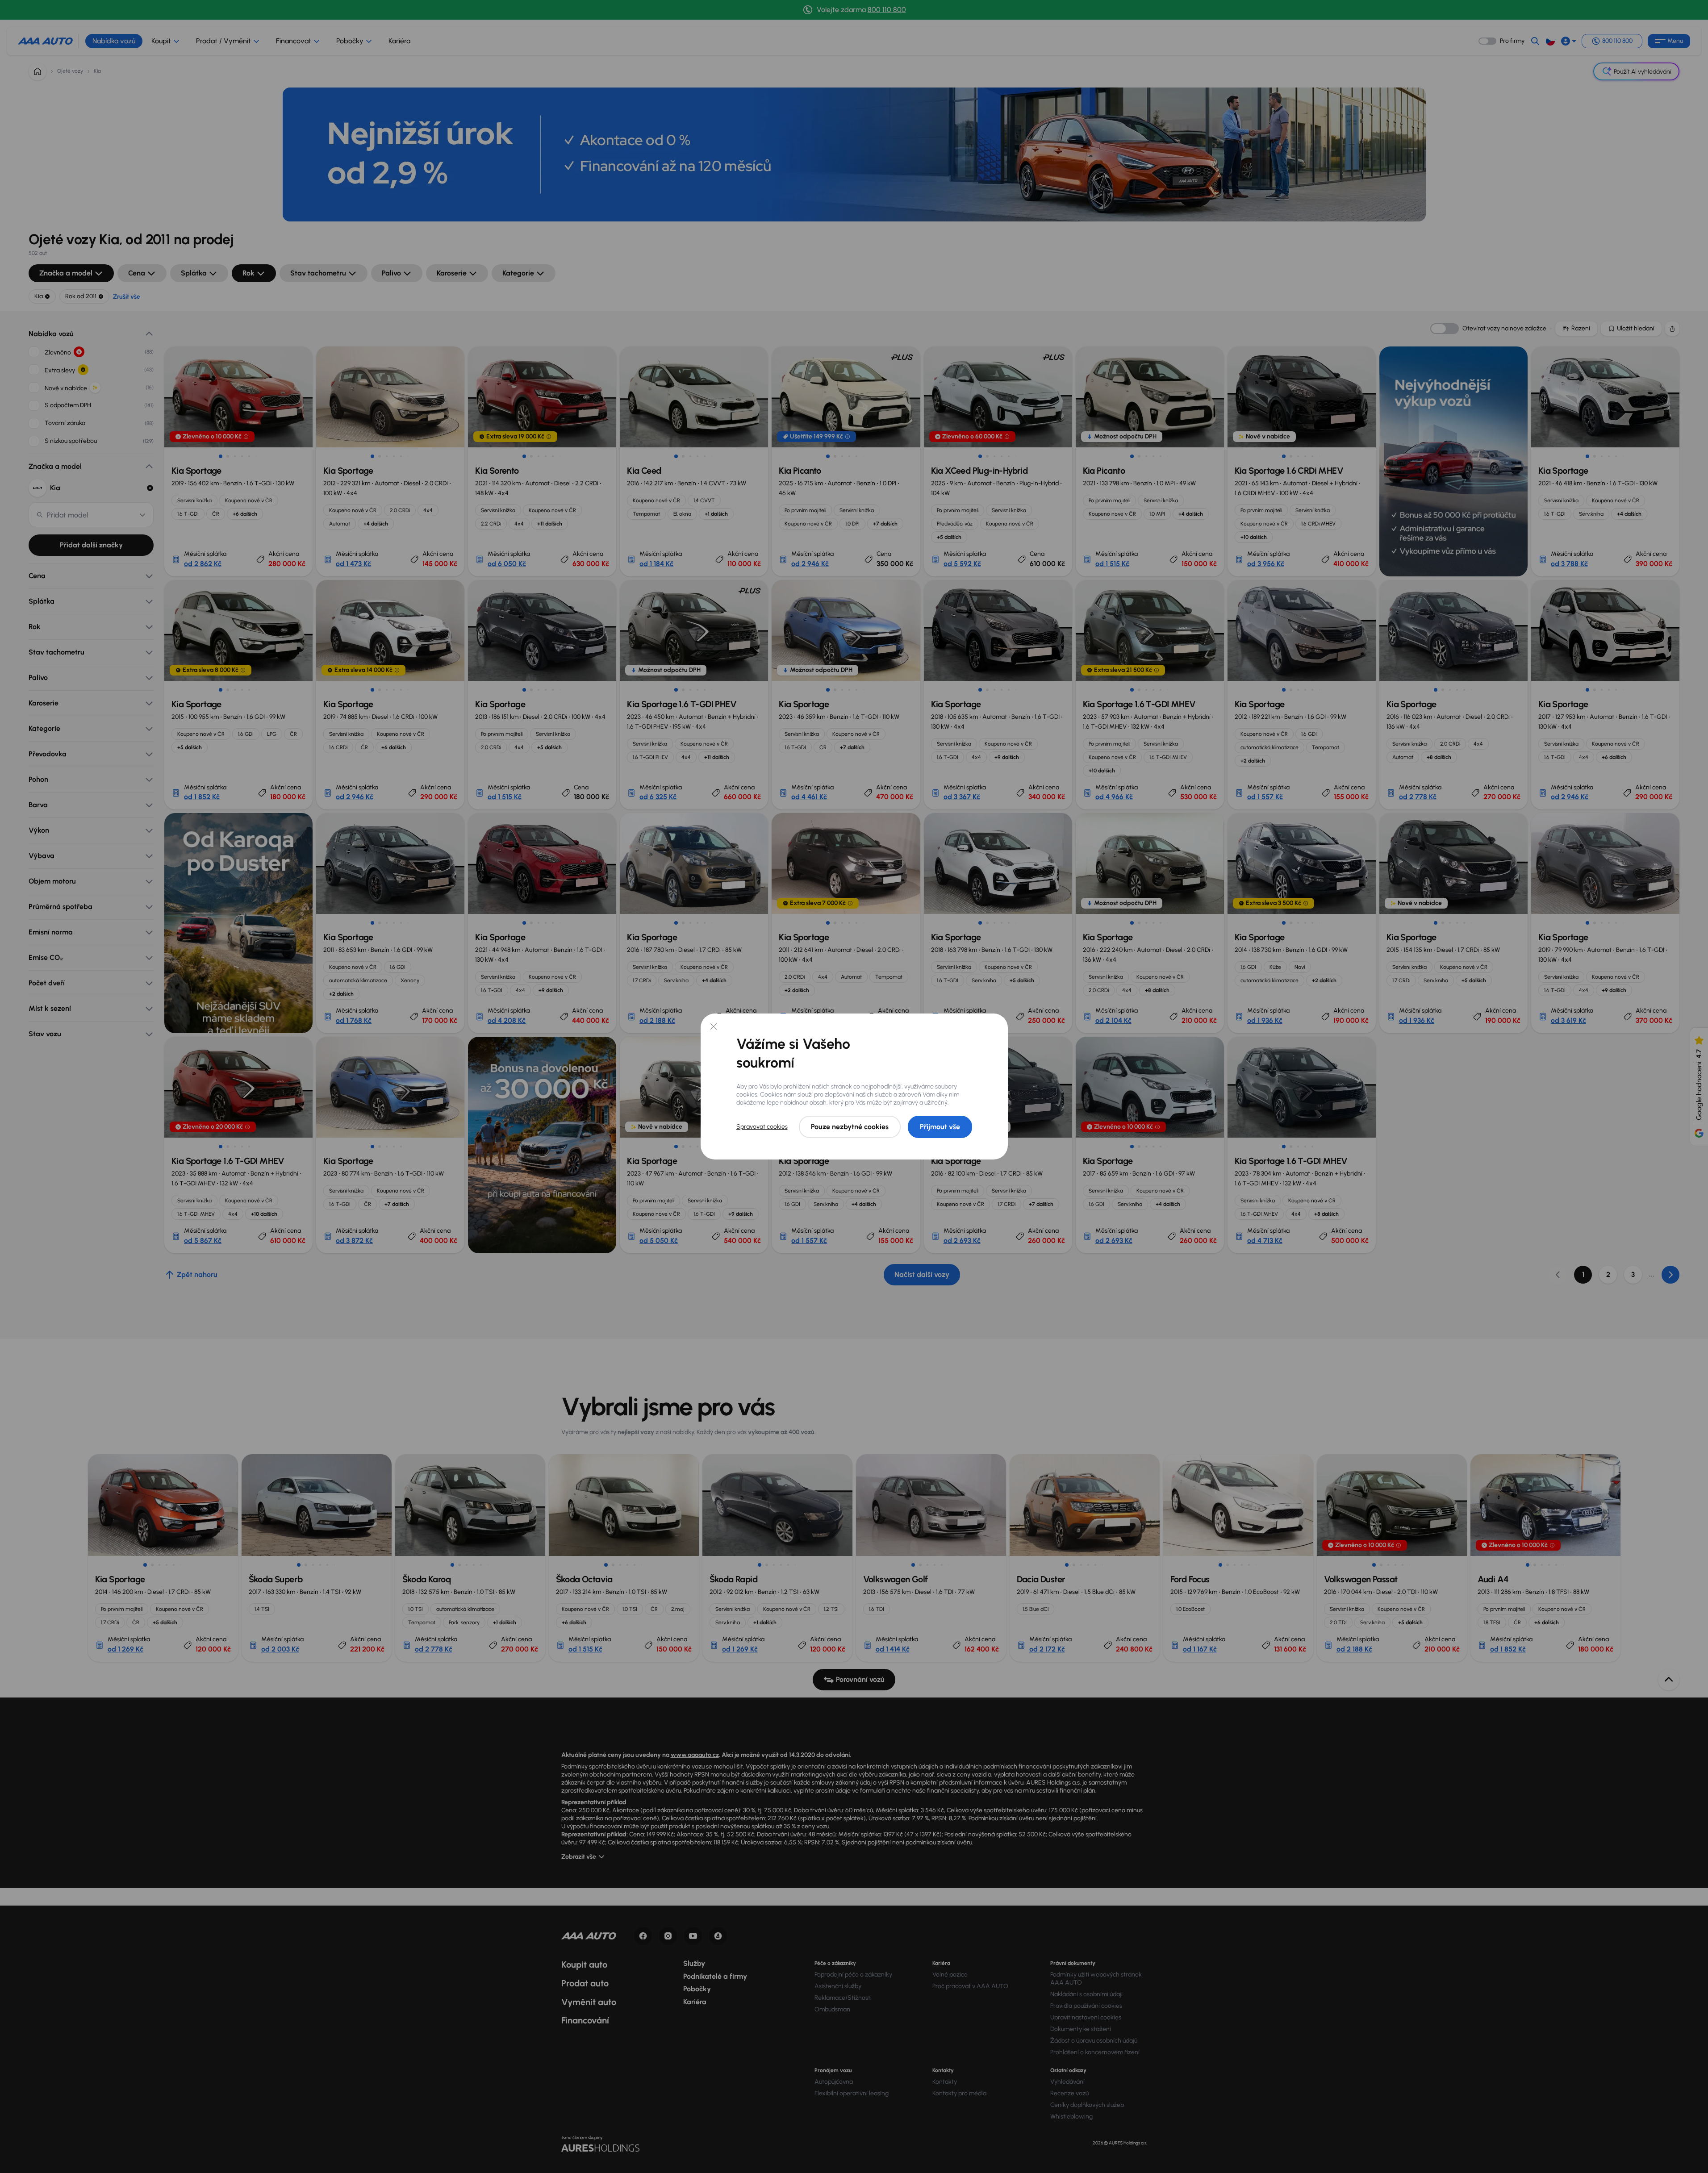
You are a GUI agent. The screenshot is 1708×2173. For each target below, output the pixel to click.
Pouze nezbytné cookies (850, 1127)
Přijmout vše (940, 1127)
